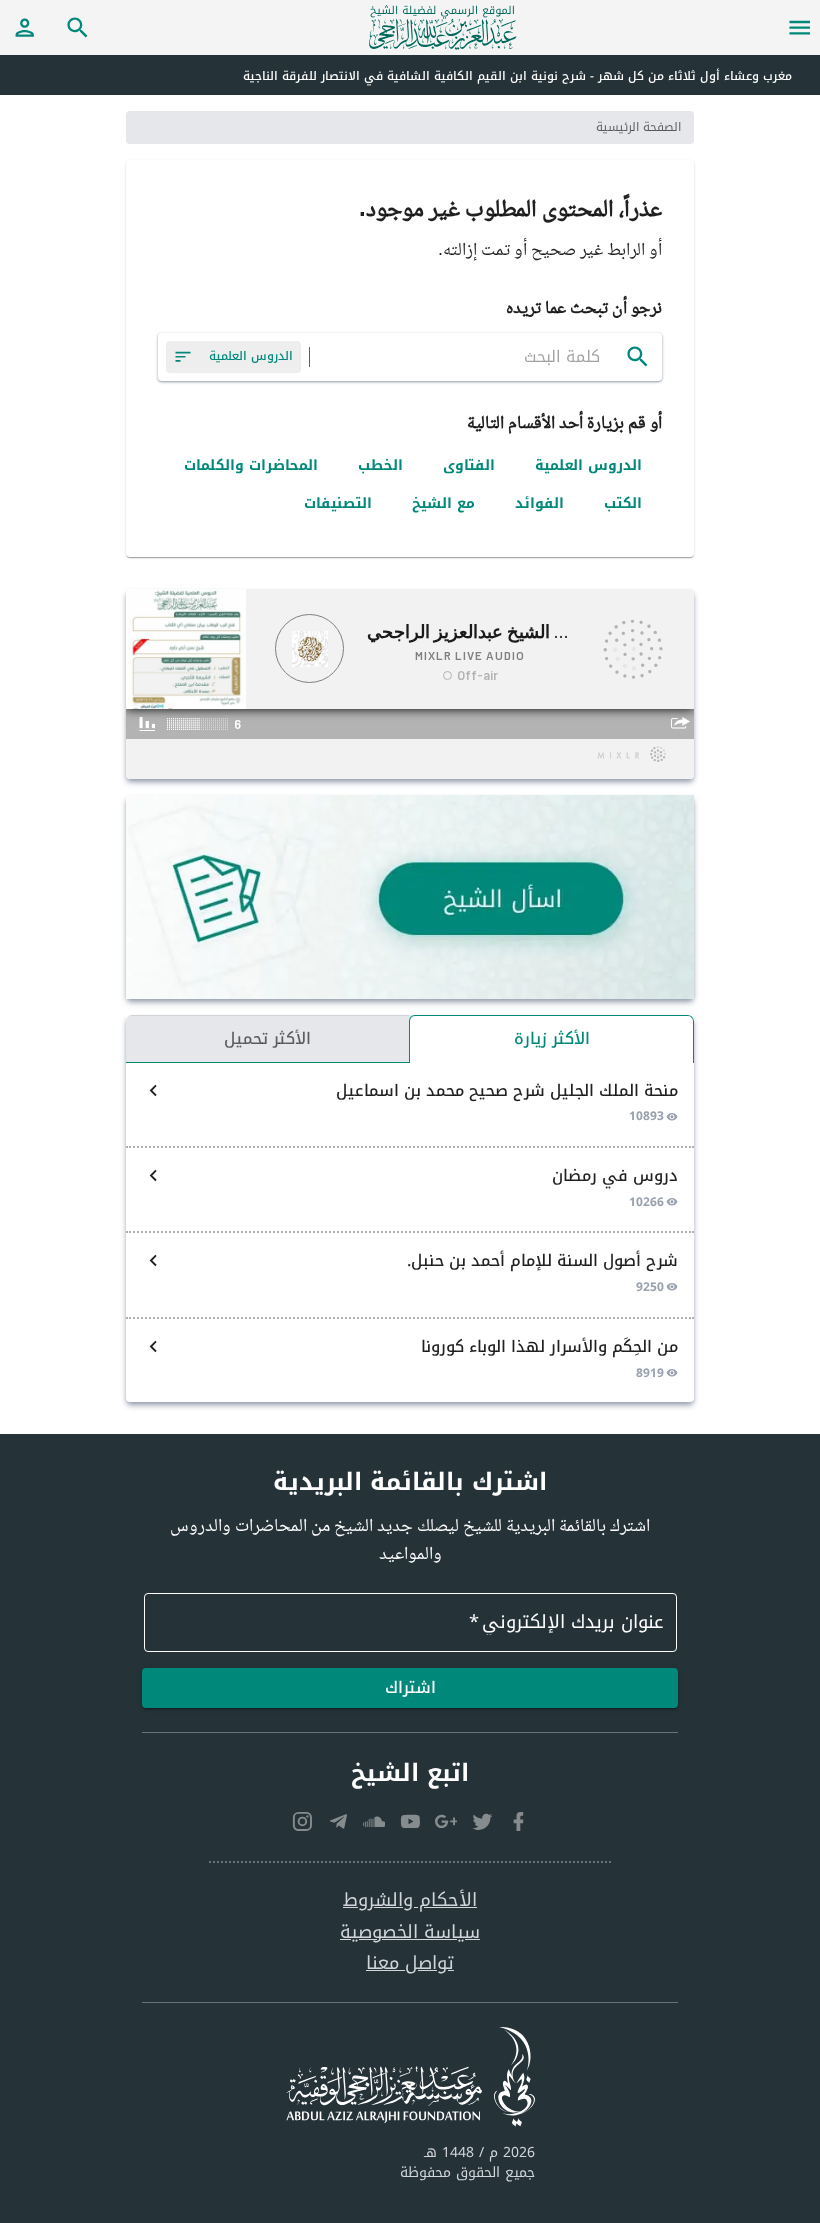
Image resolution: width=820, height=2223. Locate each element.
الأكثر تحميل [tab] (267, 1038)
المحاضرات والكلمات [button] (251, 465)
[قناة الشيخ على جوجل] (446, 1821)
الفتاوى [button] (469, 465)
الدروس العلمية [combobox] (251, 356)
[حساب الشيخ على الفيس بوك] (518, 1821)
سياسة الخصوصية (410, 1932)
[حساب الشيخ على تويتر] (482, 1821)
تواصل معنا (410, 1963)
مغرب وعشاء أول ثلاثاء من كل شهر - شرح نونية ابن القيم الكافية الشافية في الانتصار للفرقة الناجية (517, 76)
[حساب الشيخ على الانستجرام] (302, 1821)
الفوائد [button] (539, 503)
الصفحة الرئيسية (638, 127)
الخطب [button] (380, 465)
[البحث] (78, 27)
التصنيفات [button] (338, 503)
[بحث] (638, 357)
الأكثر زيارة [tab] (552, 1038)
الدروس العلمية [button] (588, 465)
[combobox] (467, 357)
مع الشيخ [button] (443, 503)
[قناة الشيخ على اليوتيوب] (410, 1821)
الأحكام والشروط (410, 1900)
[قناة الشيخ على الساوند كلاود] (374, 1821)
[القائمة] (800, 27)
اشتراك (410, 1687)
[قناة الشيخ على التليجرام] (338, 1821)
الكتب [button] (623, 503)
